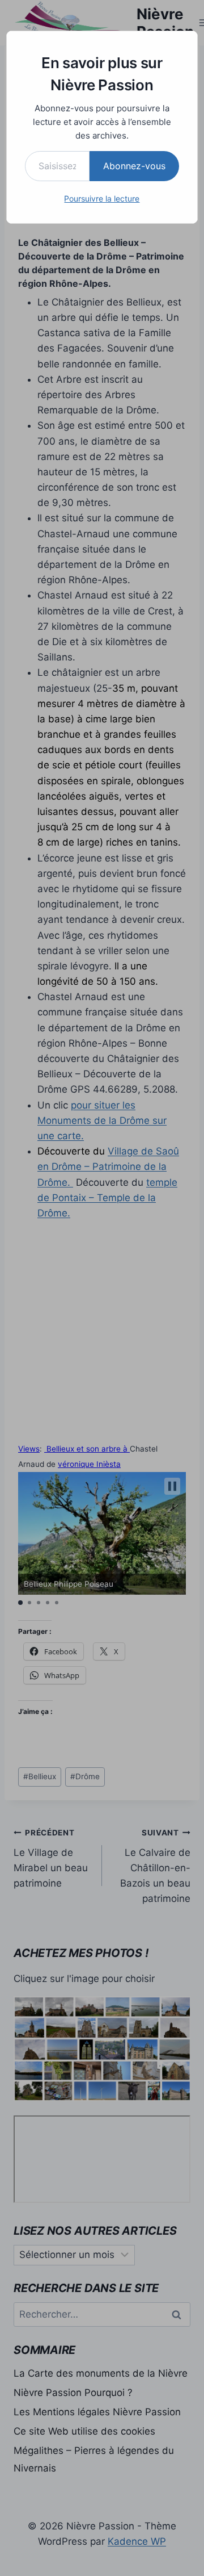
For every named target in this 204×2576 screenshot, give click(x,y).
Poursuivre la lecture (102, 198)
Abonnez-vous (134, 166)
